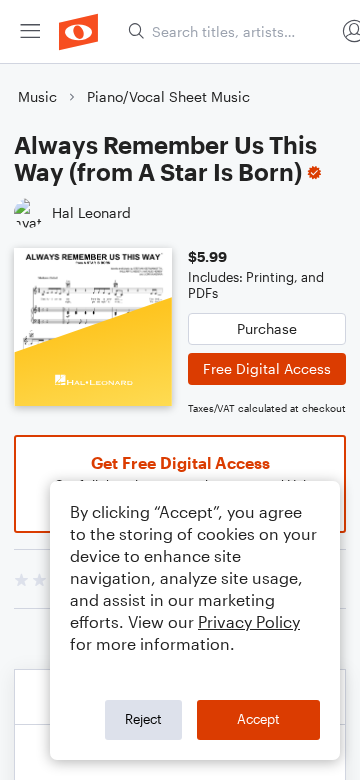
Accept (258, 719)
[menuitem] (30, 31)
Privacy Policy (249, 621)
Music (37, 96)
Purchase (267, 328)
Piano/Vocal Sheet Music (168, 96)
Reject (143, 719)
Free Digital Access (267, 368)
